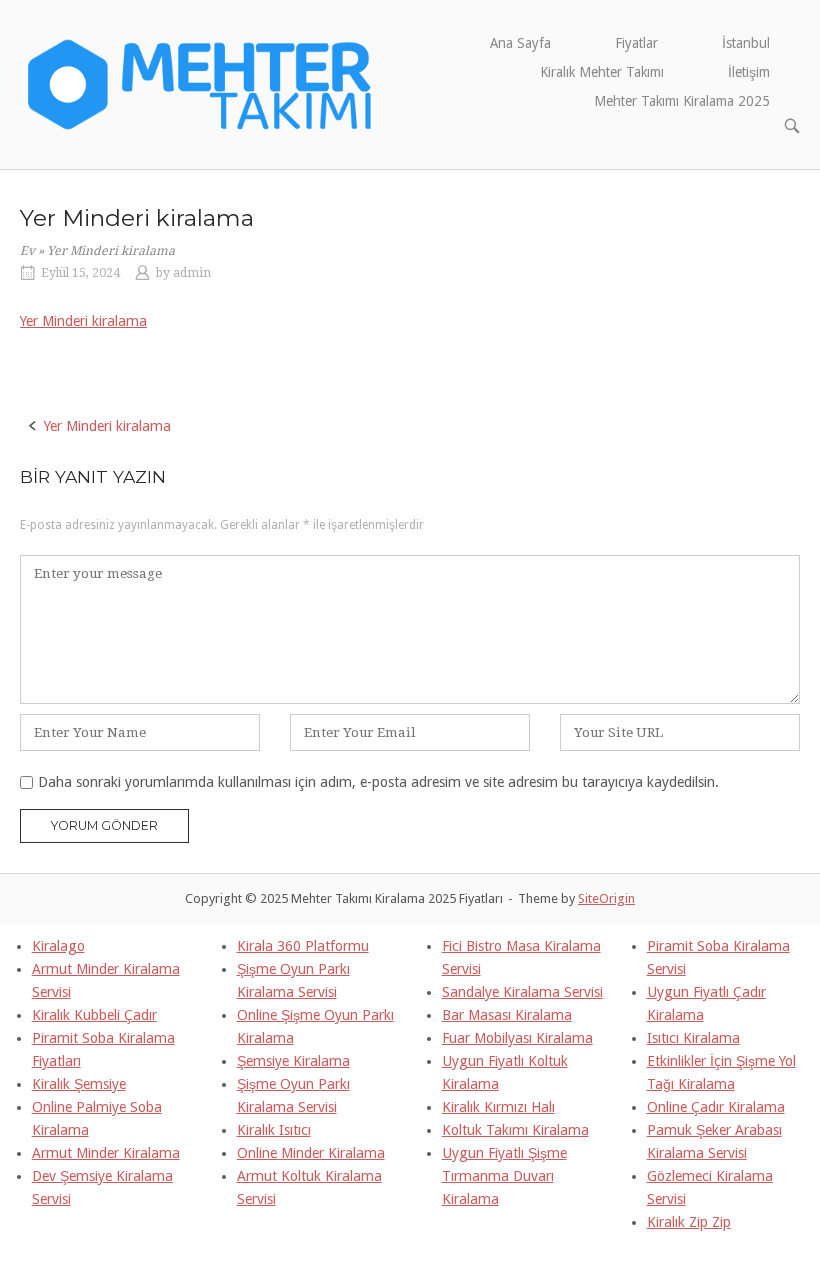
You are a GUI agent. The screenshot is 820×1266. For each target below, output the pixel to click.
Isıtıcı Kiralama (693, 1038)
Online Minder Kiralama (311, 1153)
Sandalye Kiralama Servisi (522, 992)
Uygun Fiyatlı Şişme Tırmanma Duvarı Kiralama (504, 1176)
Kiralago (58, 946)
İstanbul (746, 43)
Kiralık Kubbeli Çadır (94, 1015)
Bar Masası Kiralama (507, 1015)
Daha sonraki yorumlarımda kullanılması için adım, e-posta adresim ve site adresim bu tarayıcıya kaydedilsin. (378, 782)
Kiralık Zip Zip (689, 1222)
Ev (27, 251)
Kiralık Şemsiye (79, 1084)
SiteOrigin (606, 898)
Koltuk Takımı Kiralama (515, 1130)
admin (192, 273)
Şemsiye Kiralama (293, 1061)
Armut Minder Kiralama (106, 1153)
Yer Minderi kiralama (83, 321)
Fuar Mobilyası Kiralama (517, 1038)
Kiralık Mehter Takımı (602, 72)
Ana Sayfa (520, 43)
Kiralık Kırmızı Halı (498, 1107)
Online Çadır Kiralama (716, 1107)
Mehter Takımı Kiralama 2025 (682, 101)
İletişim (749, 72)
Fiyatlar (636, 43)
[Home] (200, 83)
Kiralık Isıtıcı (274, 1130)
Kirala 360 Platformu (303, 946)
